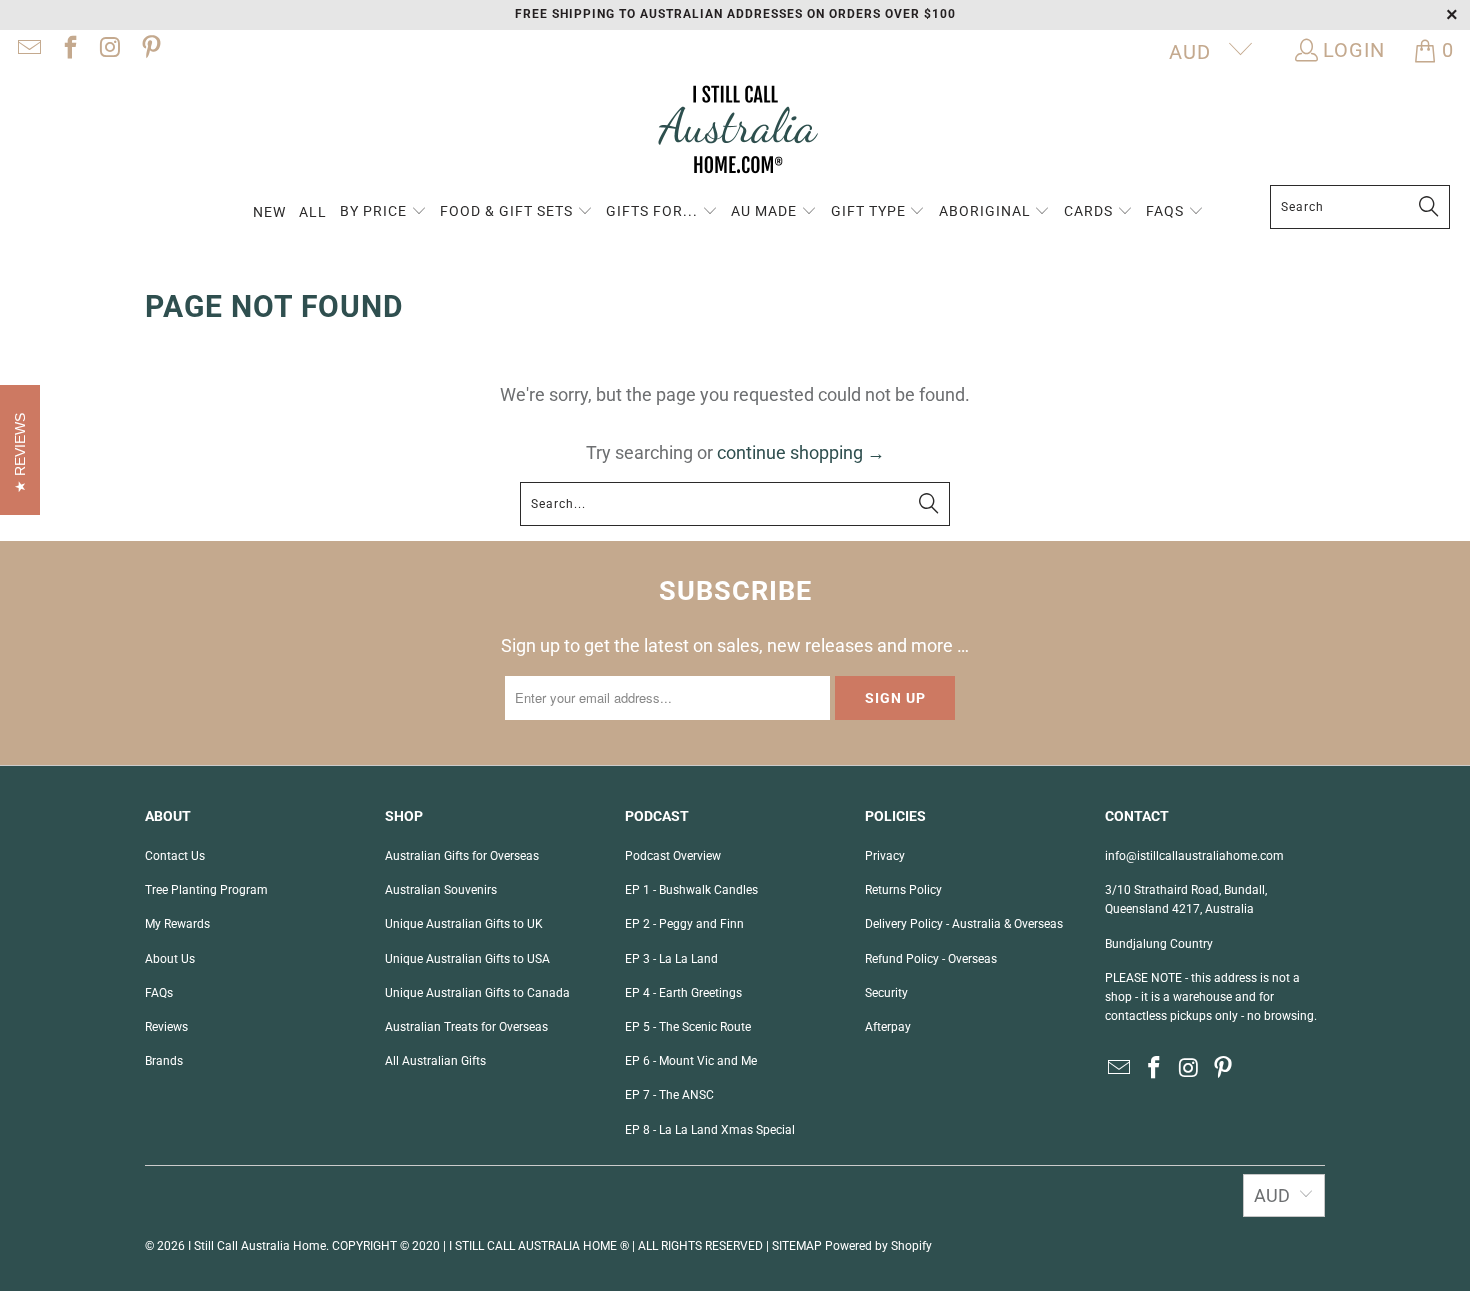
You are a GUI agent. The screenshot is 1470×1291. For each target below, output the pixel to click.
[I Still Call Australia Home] (735, 132)
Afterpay (888, 1027)
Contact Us (175, 856)
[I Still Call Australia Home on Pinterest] (149, 50)
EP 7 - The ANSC (669, 1095)
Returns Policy (903, 890)
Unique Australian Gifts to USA (467, 959)
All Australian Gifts (435, 1061)
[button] (383, 212)
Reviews (166, 1027)
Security (886, 993)
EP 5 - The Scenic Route (688, 1027)
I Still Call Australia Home (257, 1246)
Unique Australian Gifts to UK (464, 924)
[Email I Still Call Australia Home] (28, 50)
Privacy (885, 856)
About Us (170, 959)
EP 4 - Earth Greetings (683, 993)
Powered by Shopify (878, 1246)
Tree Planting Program (206, 890)
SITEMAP (797, 1246)
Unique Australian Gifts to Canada (477, 993)
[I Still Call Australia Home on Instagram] (109, 50)
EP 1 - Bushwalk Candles (691, 890)
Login (1354, 50)
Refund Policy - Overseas (931, 959)
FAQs (159, 993)
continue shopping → (801, 452)
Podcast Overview (673, 856)
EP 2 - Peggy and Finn (684, 924)
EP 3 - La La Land (671, 959)
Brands (164, 1061)
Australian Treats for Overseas (466, 1027)
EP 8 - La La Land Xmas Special (710, 1130)
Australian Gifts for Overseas (462, 856)
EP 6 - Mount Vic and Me (691, 1061)
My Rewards (177, 924)
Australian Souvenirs (441, 890)
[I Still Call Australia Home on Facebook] (68, 50)
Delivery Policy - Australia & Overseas (964, 924)
